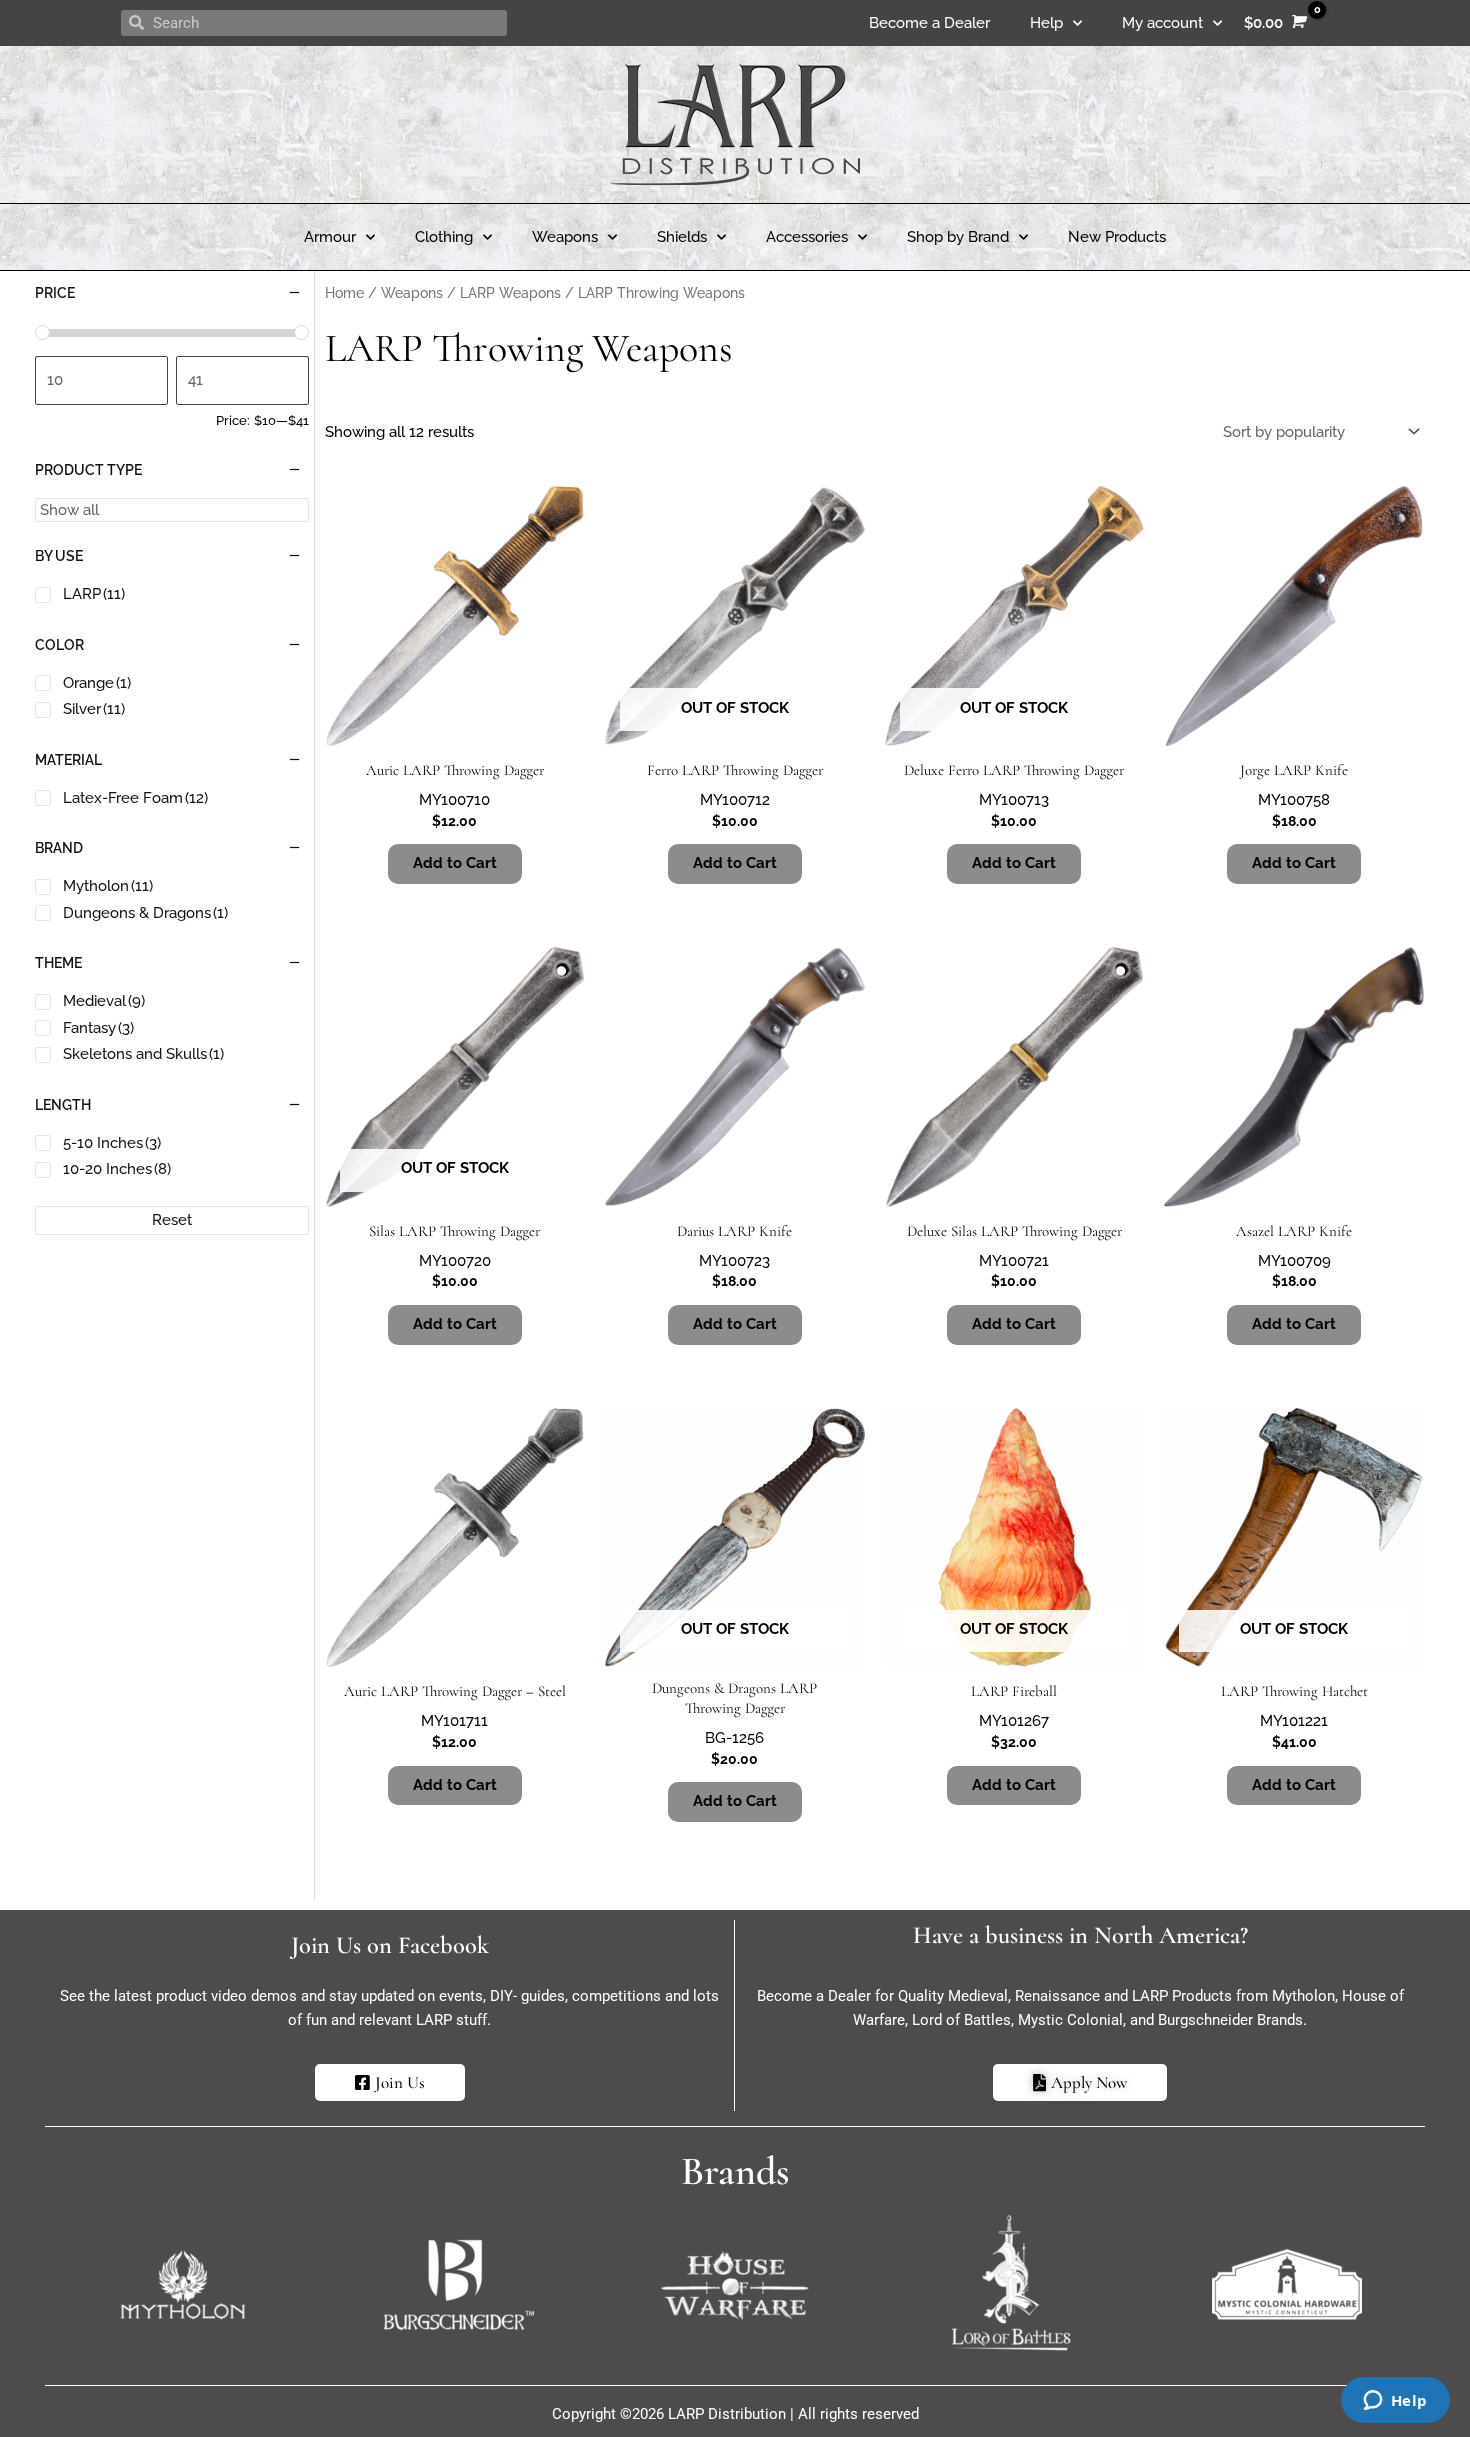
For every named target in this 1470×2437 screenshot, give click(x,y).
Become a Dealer (929, 23)
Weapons (565, 237)
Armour (330, 237)
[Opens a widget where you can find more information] (1395, 2402)
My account (1162, 23)
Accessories (807, 237)
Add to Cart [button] (455, 863)
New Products (1117, 237)
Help (1046, 23)
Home (344, 293)
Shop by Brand (958, 237)
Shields (682, 237)
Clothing (444, 237)
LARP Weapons (510, 293)
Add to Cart (735, 863)
